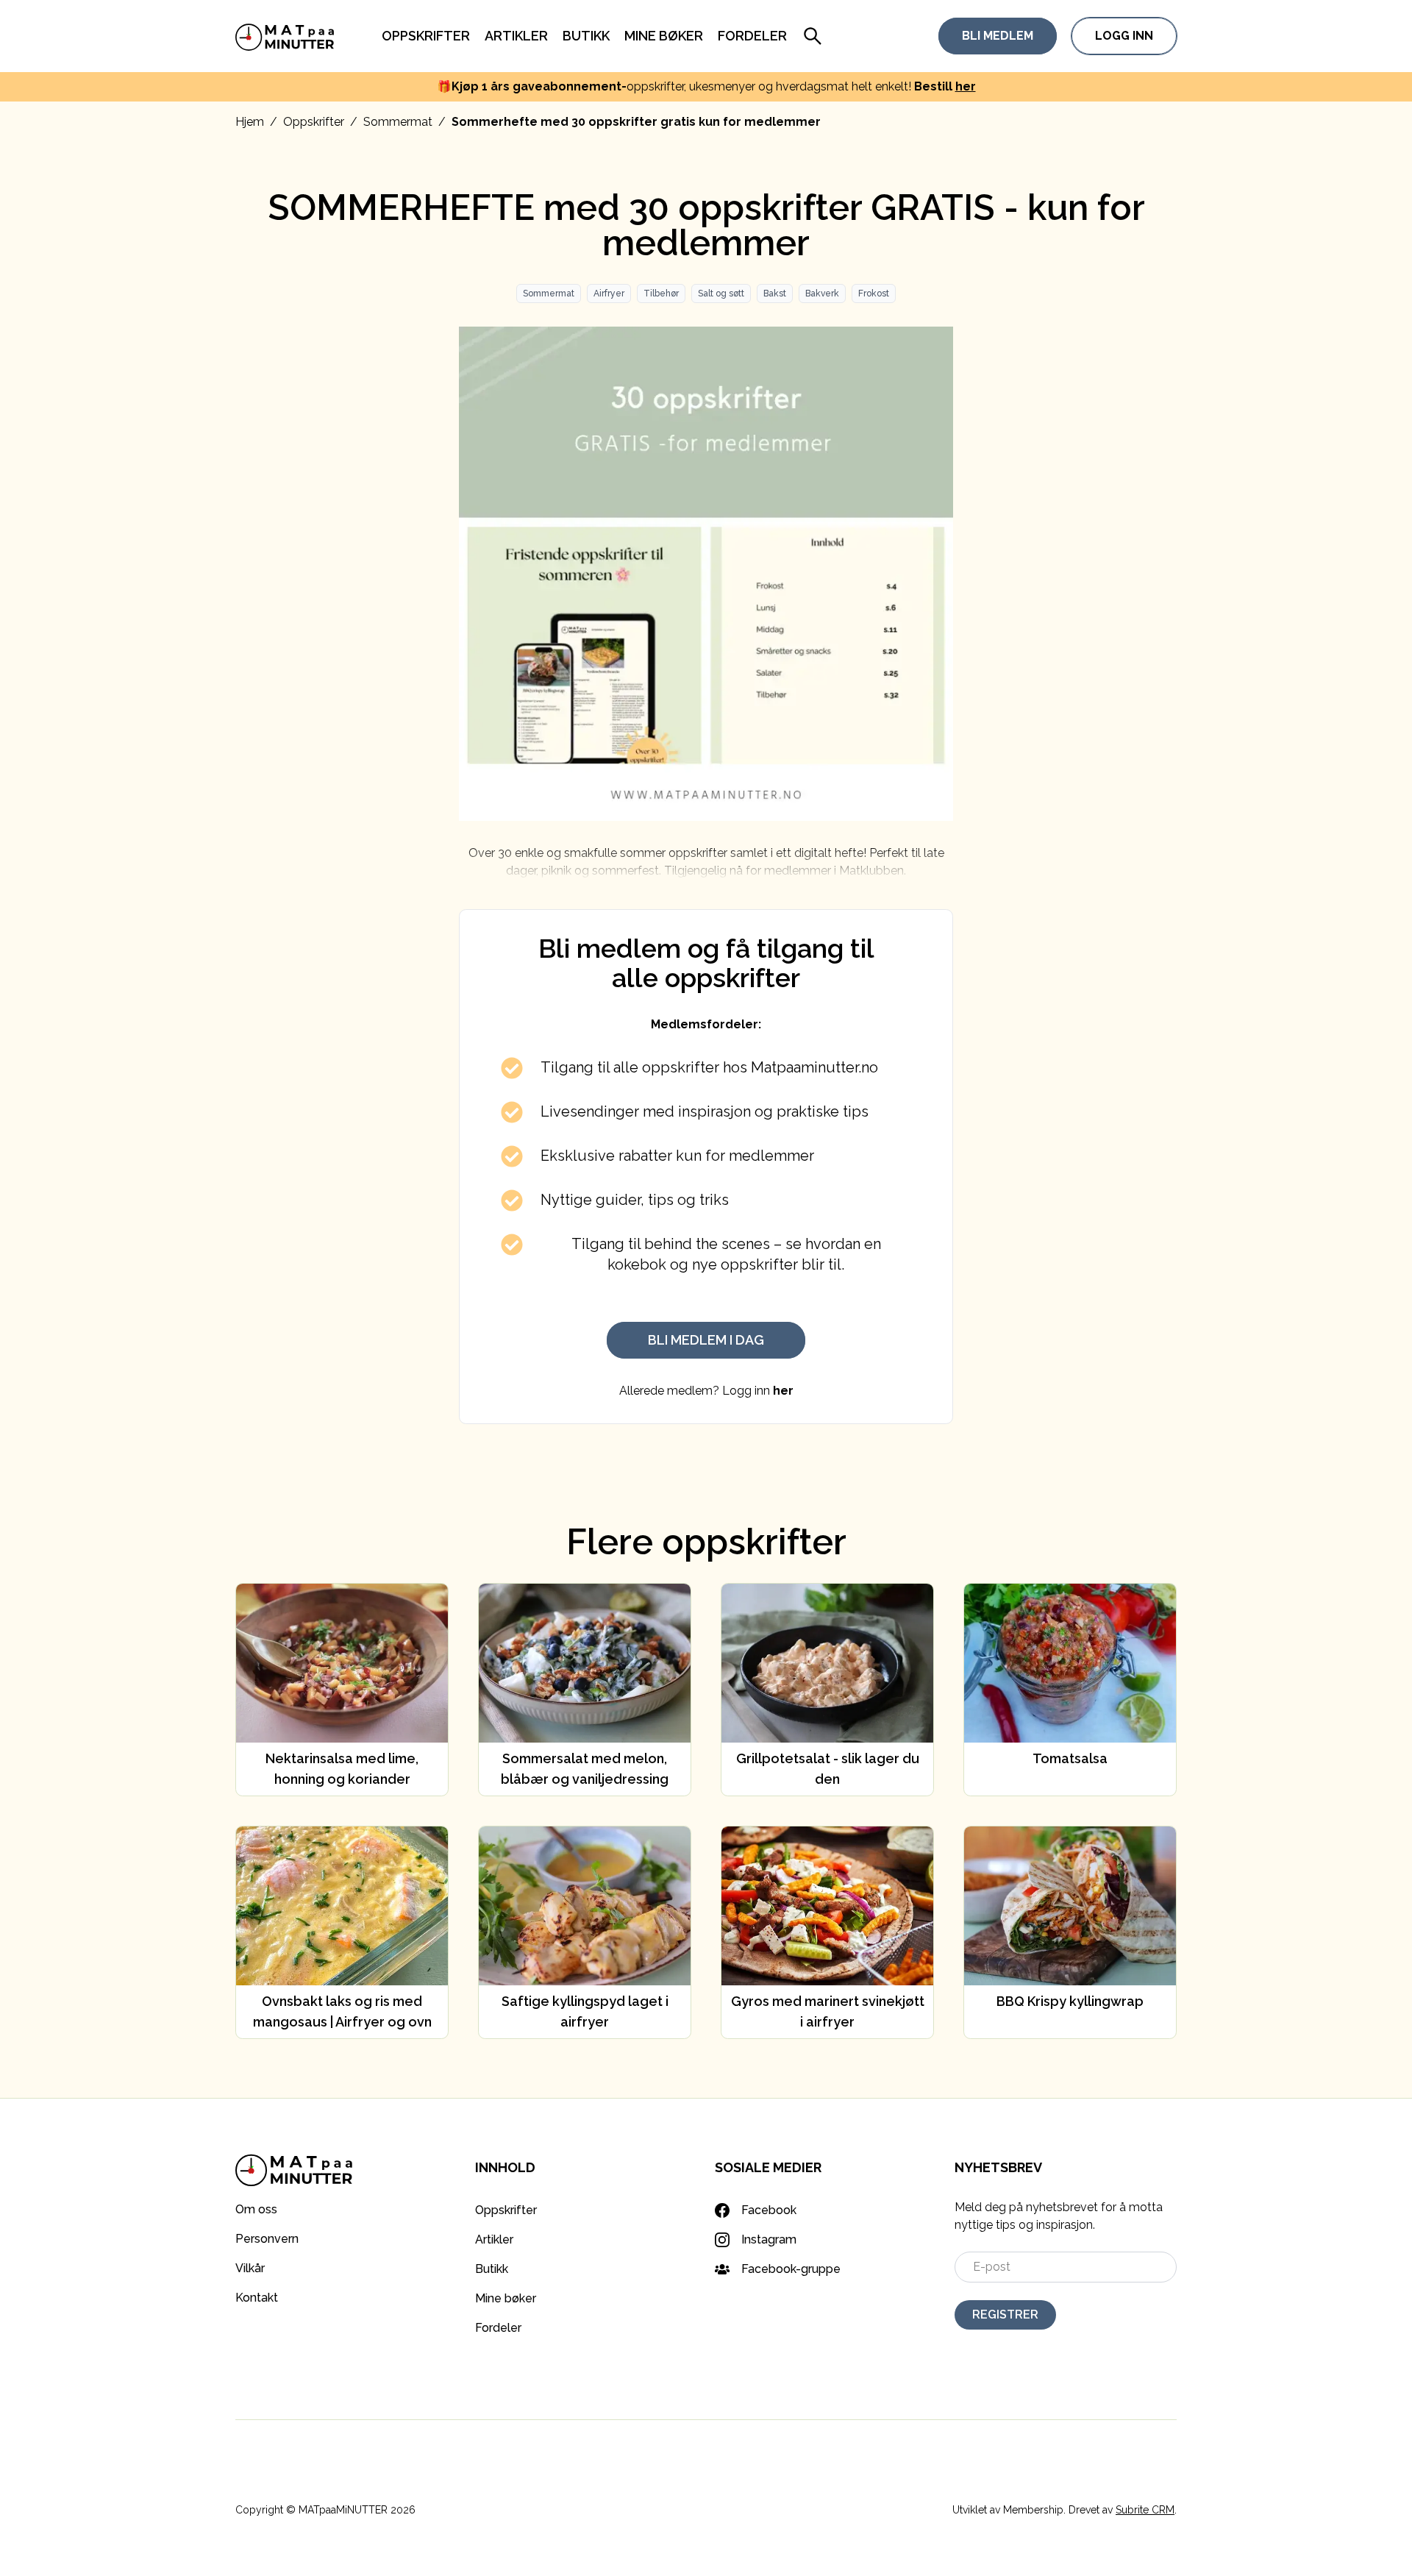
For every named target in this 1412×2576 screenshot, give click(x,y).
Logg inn (1124, 36)
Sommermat (398, 122)
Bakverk (822, 293)
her (966, 86)
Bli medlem (998, 36)
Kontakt (257, 2298)
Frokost (874, 293)
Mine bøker (664, 36)
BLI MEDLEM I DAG (706, 1340)
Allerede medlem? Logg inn (706, 1391)
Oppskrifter (426, 36)
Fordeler (752, 36)
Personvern (267, 2239)
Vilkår (250, 2268)
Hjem (250, 122)
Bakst (775, 293)
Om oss (256, 2209)
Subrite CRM (1145, 2510)
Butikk (586, 36)
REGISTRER (1005, 2315)
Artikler (516, 36)
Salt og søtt (721, 293)
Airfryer (609, 293)
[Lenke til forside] (285, 36)
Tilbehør (661, 293)
